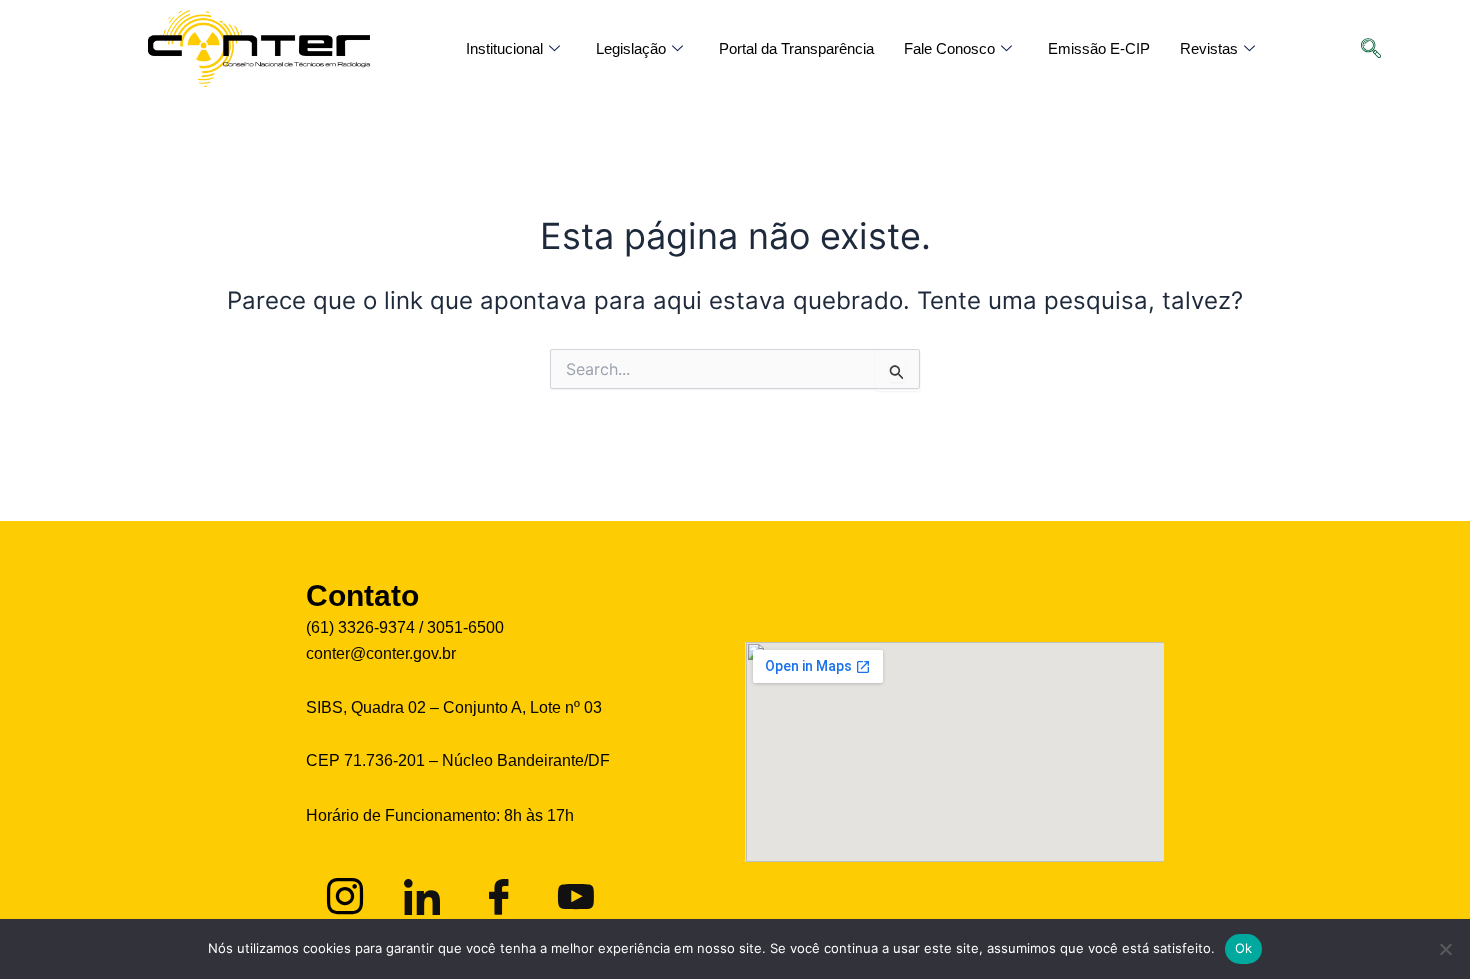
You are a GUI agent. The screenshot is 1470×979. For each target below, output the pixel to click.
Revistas (1209, 48)
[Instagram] (342, 893)
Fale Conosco (949, 48)
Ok (1244, 948)
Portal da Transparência (796, 48)
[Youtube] (573, 893)
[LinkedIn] (419, 893)
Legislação (631, 48)
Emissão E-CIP (1099, 48)
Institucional (504, 48)
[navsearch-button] (1381, 50)
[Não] (1445, 949)
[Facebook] (496, 893)
